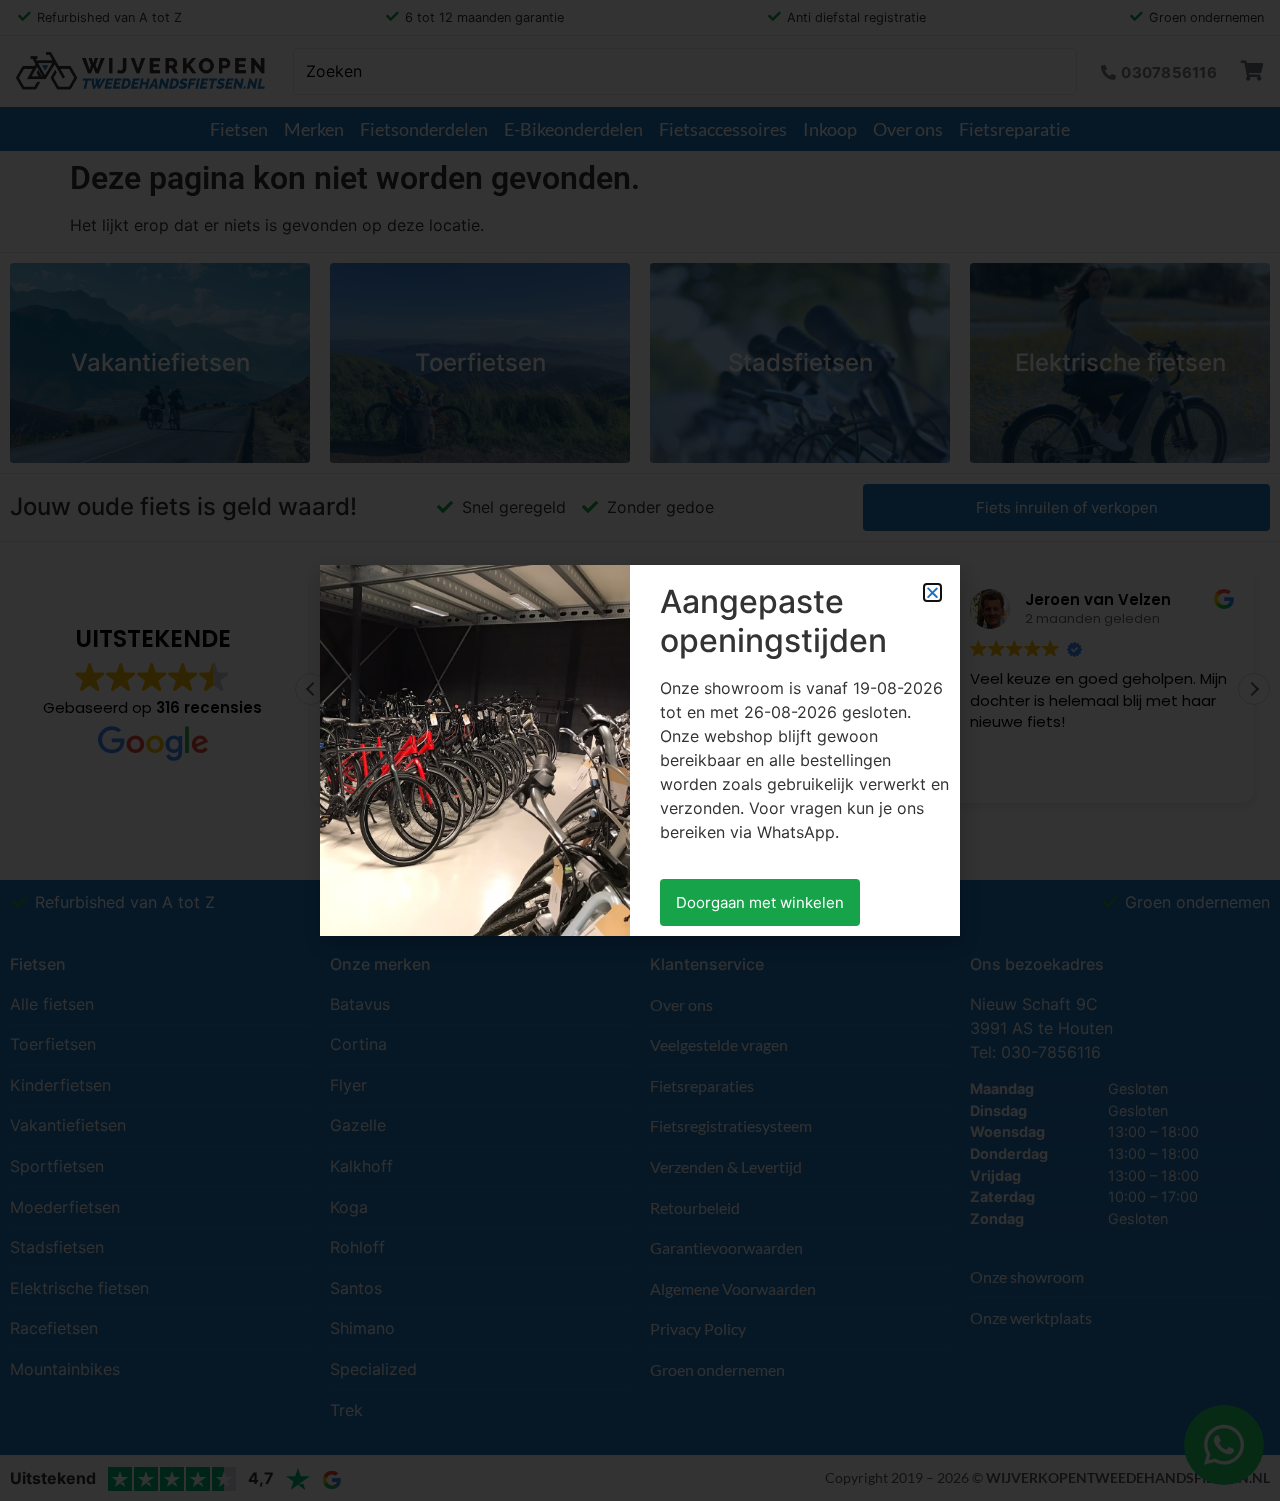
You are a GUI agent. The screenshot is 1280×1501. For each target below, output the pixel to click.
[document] (640, 750)
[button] (932, 592)
